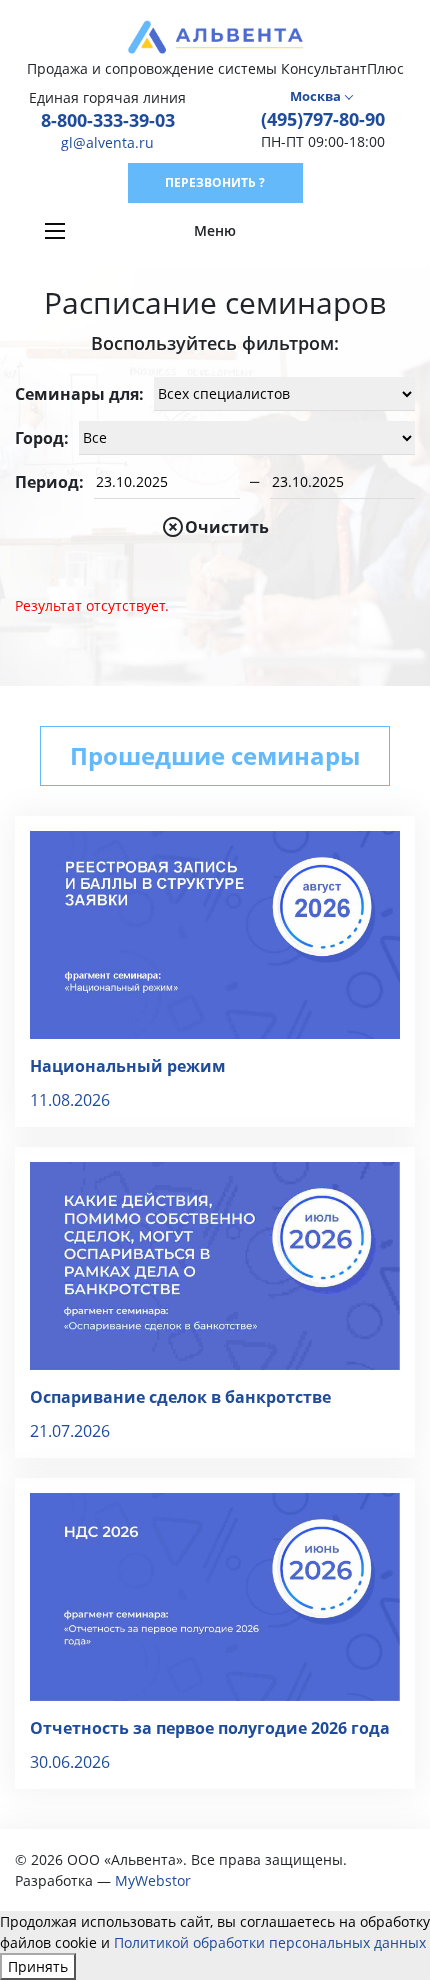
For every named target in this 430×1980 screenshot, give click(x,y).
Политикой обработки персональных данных (270, 1942)
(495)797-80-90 (323, 119)
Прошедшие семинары (215, 755)
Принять (38, 1966)
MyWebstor (153, 1880)
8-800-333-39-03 (108, 120)
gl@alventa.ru (107, 142)
